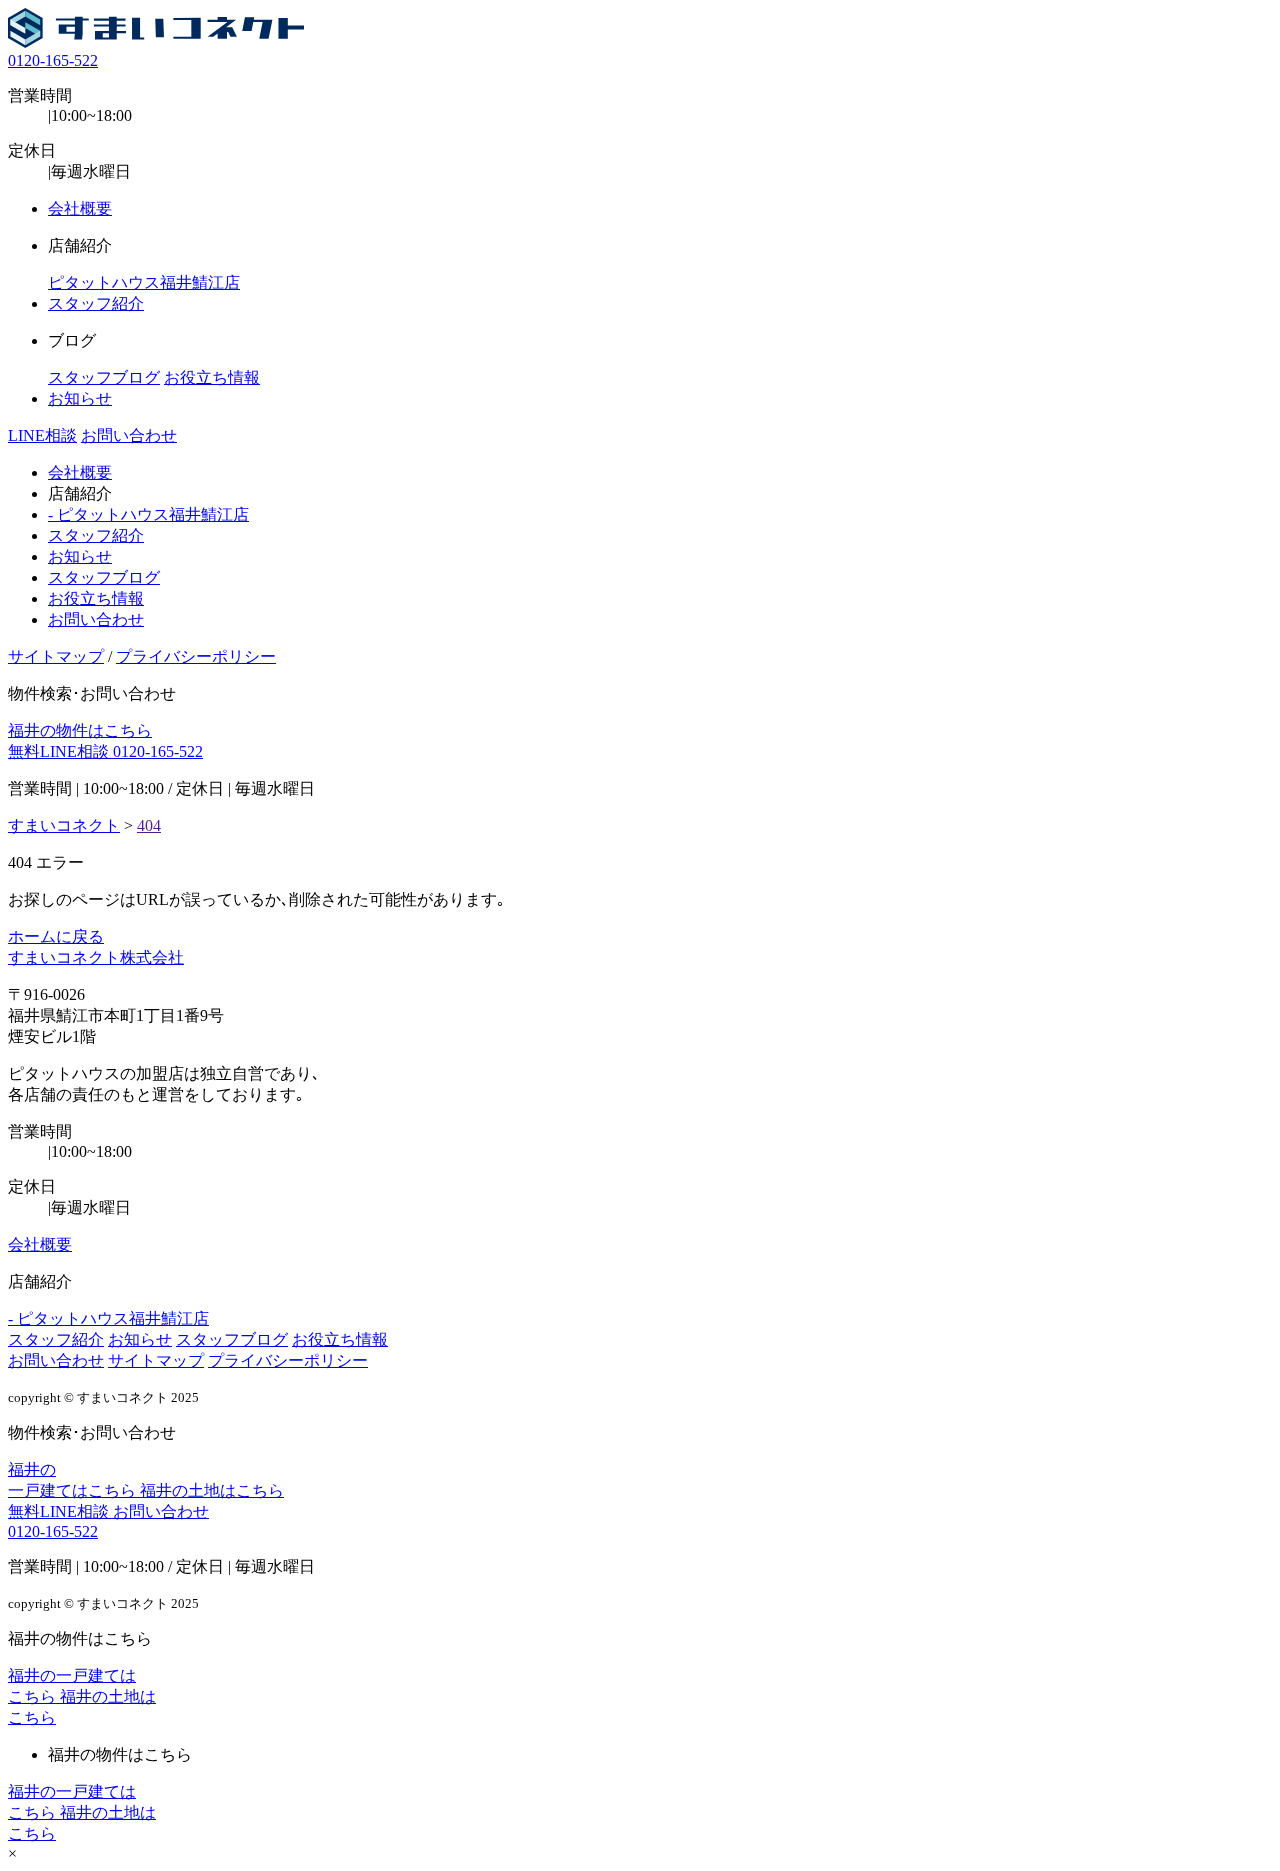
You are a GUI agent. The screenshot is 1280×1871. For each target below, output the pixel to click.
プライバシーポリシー (196, 656)
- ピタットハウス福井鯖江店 (148, 514)
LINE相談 (42, 435)
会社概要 (80, 208)
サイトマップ (56, 656)
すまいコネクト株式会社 (96, 957)
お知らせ (80, 398)
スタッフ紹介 (96, 303)
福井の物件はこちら (80, 730)
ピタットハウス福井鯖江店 (144, 282)
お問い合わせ (129, 435)
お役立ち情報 (212, 377)
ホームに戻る (56, 936)
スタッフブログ (104, 377)
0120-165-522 (53, 60)
